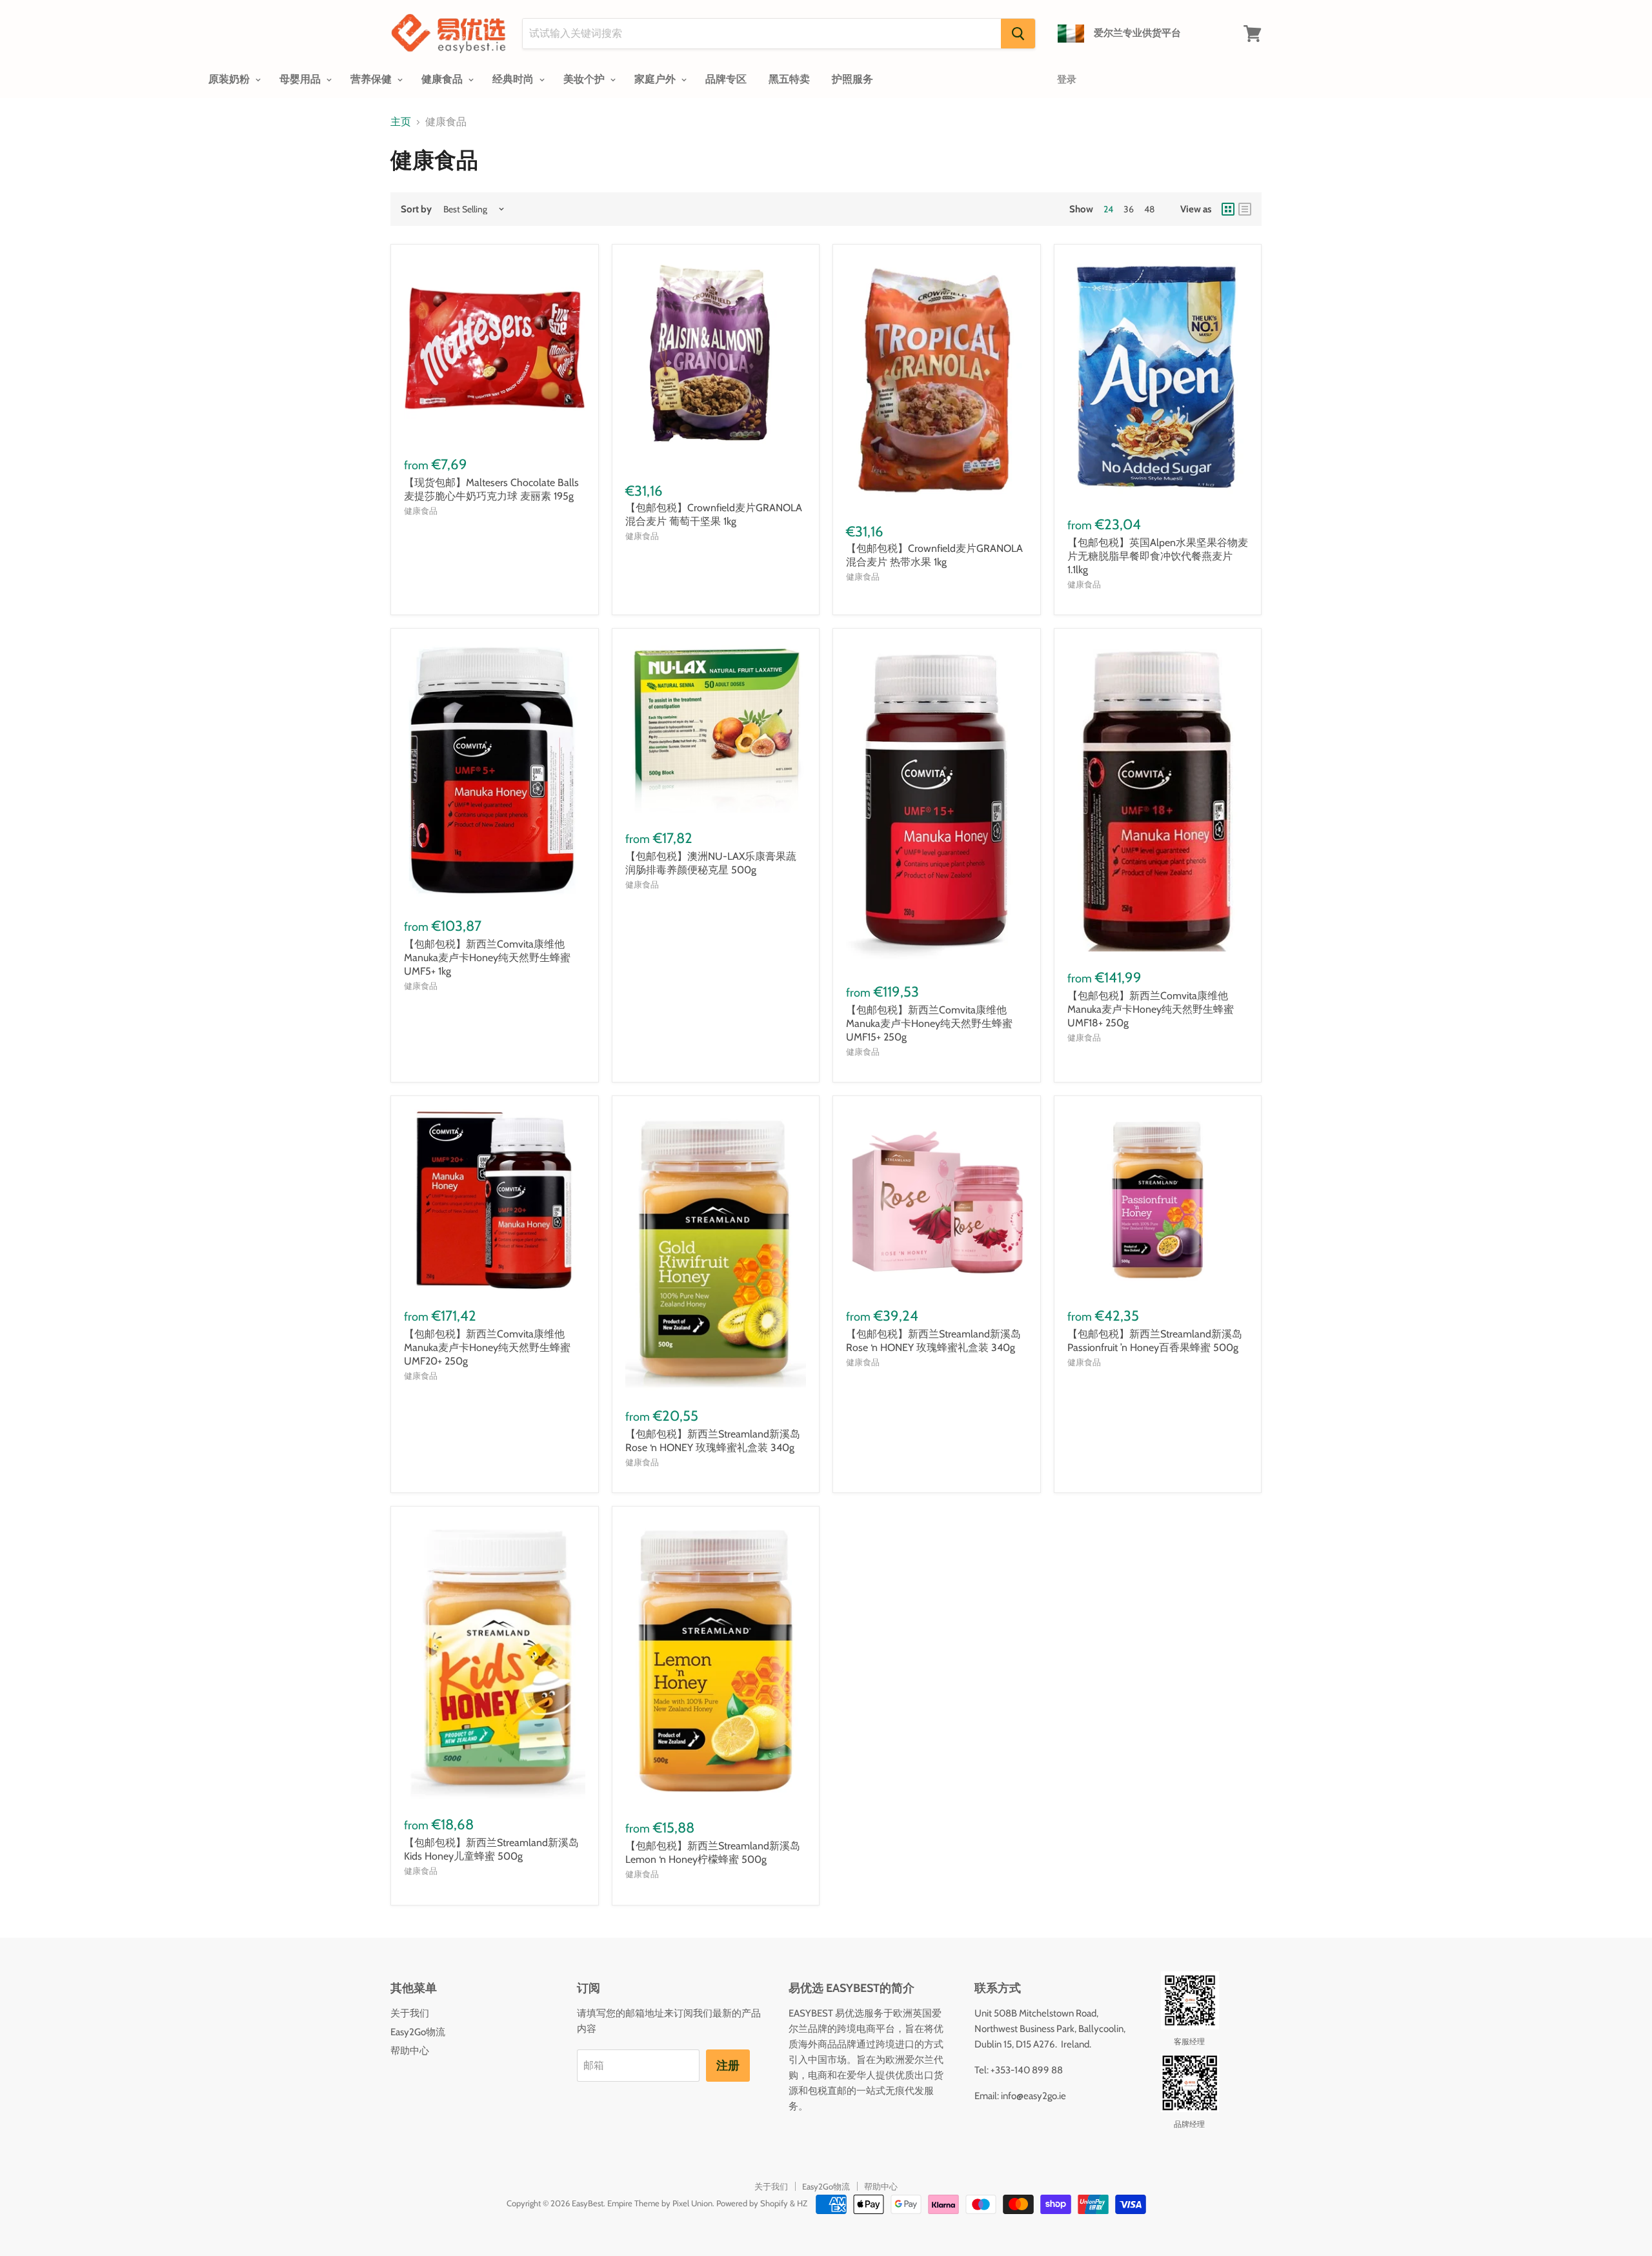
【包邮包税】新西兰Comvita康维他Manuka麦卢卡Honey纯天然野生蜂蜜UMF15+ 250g (929, 1023)
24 (1108, 209)
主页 (401, 122)
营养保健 (372, 79)
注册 (728, 2066)
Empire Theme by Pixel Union (660, 2203)
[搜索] (1018, 34)
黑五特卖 (789, 79)
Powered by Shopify (752, 2203)
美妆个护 (585, 79)
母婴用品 (301, 79)
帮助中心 (410, 2051)
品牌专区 (726, 79)
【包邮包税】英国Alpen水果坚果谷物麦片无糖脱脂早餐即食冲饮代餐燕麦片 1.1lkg (1158, 556)
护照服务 (852, 79)
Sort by (416, 209)
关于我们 (410, 2013)
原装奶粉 (230, 79)
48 (1149, 209)
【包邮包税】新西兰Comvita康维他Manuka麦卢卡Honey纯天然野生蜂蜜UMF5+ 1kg (487, 958)
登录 (1067, 79)
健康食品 (443, 79)
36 (1129, 209)
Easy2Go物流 (418, 2032)
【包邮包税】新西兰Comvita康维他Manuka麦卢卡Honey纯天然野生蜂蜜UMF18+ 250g (1151, 1009)
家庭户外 (656, 79)
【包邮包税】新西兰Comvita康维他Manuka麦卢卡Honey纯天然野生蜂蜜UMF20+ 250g (487, 1347)
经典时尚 (514, 79)
